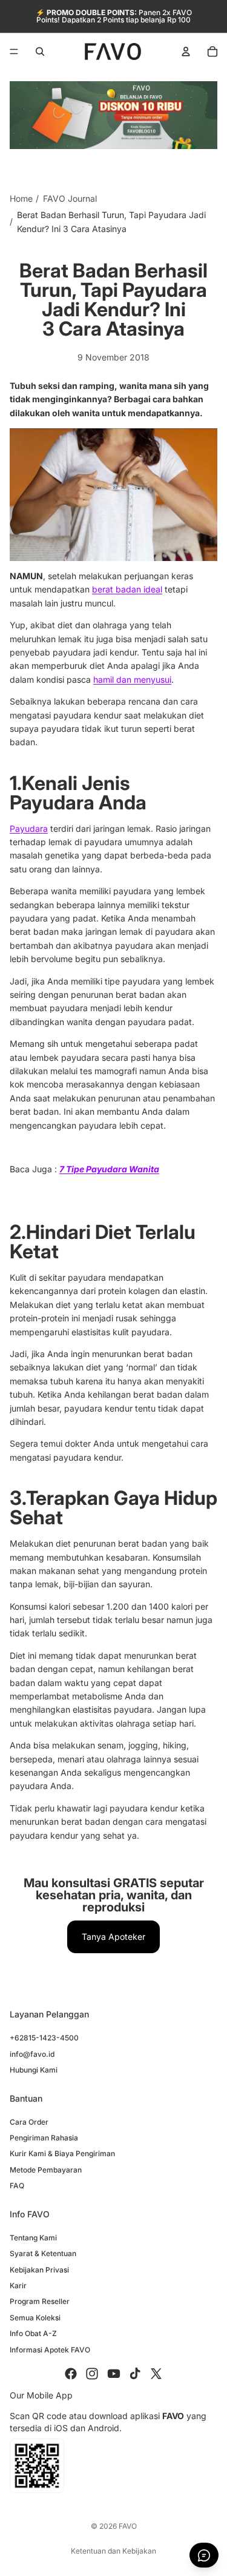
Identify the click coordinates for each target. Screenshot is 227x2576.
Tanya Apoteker (113, 1937)
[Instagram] (92, 2374)
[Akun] (186, 51)
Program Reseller (40, 2301)
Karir (18, 2286)
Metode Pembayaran (46, 2170)
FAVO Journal (70, 198)
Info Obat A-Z (33, 2333)
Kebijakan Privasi (39, 2270)
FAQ (17, 2186)
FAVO (128, 2526)
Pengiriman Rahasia (44, 2138)
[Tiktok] (135, 2374)
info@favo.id (32, 2054)
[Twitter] (156, 2374)
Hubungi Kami (34, 2070)
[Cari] (40, 51)
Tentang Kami (33, 2238)
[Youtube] (114, 2374)
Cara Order (29, 2122)
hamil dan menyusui (132, 679)
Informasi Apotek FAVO (50, 2350)
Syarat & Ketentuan (43, 2253)
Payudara (29, 828)
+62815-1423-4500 (44, 2038)
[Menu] (14, 51)
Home (21, 198)
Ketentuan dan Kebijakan (113, 2551)
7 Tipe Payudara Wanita (109, 1169)
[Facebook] (71, 2374)
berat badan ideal (127, 589)
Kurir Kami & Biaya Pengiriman (62, 2153)
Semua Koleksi (35, 2318)
